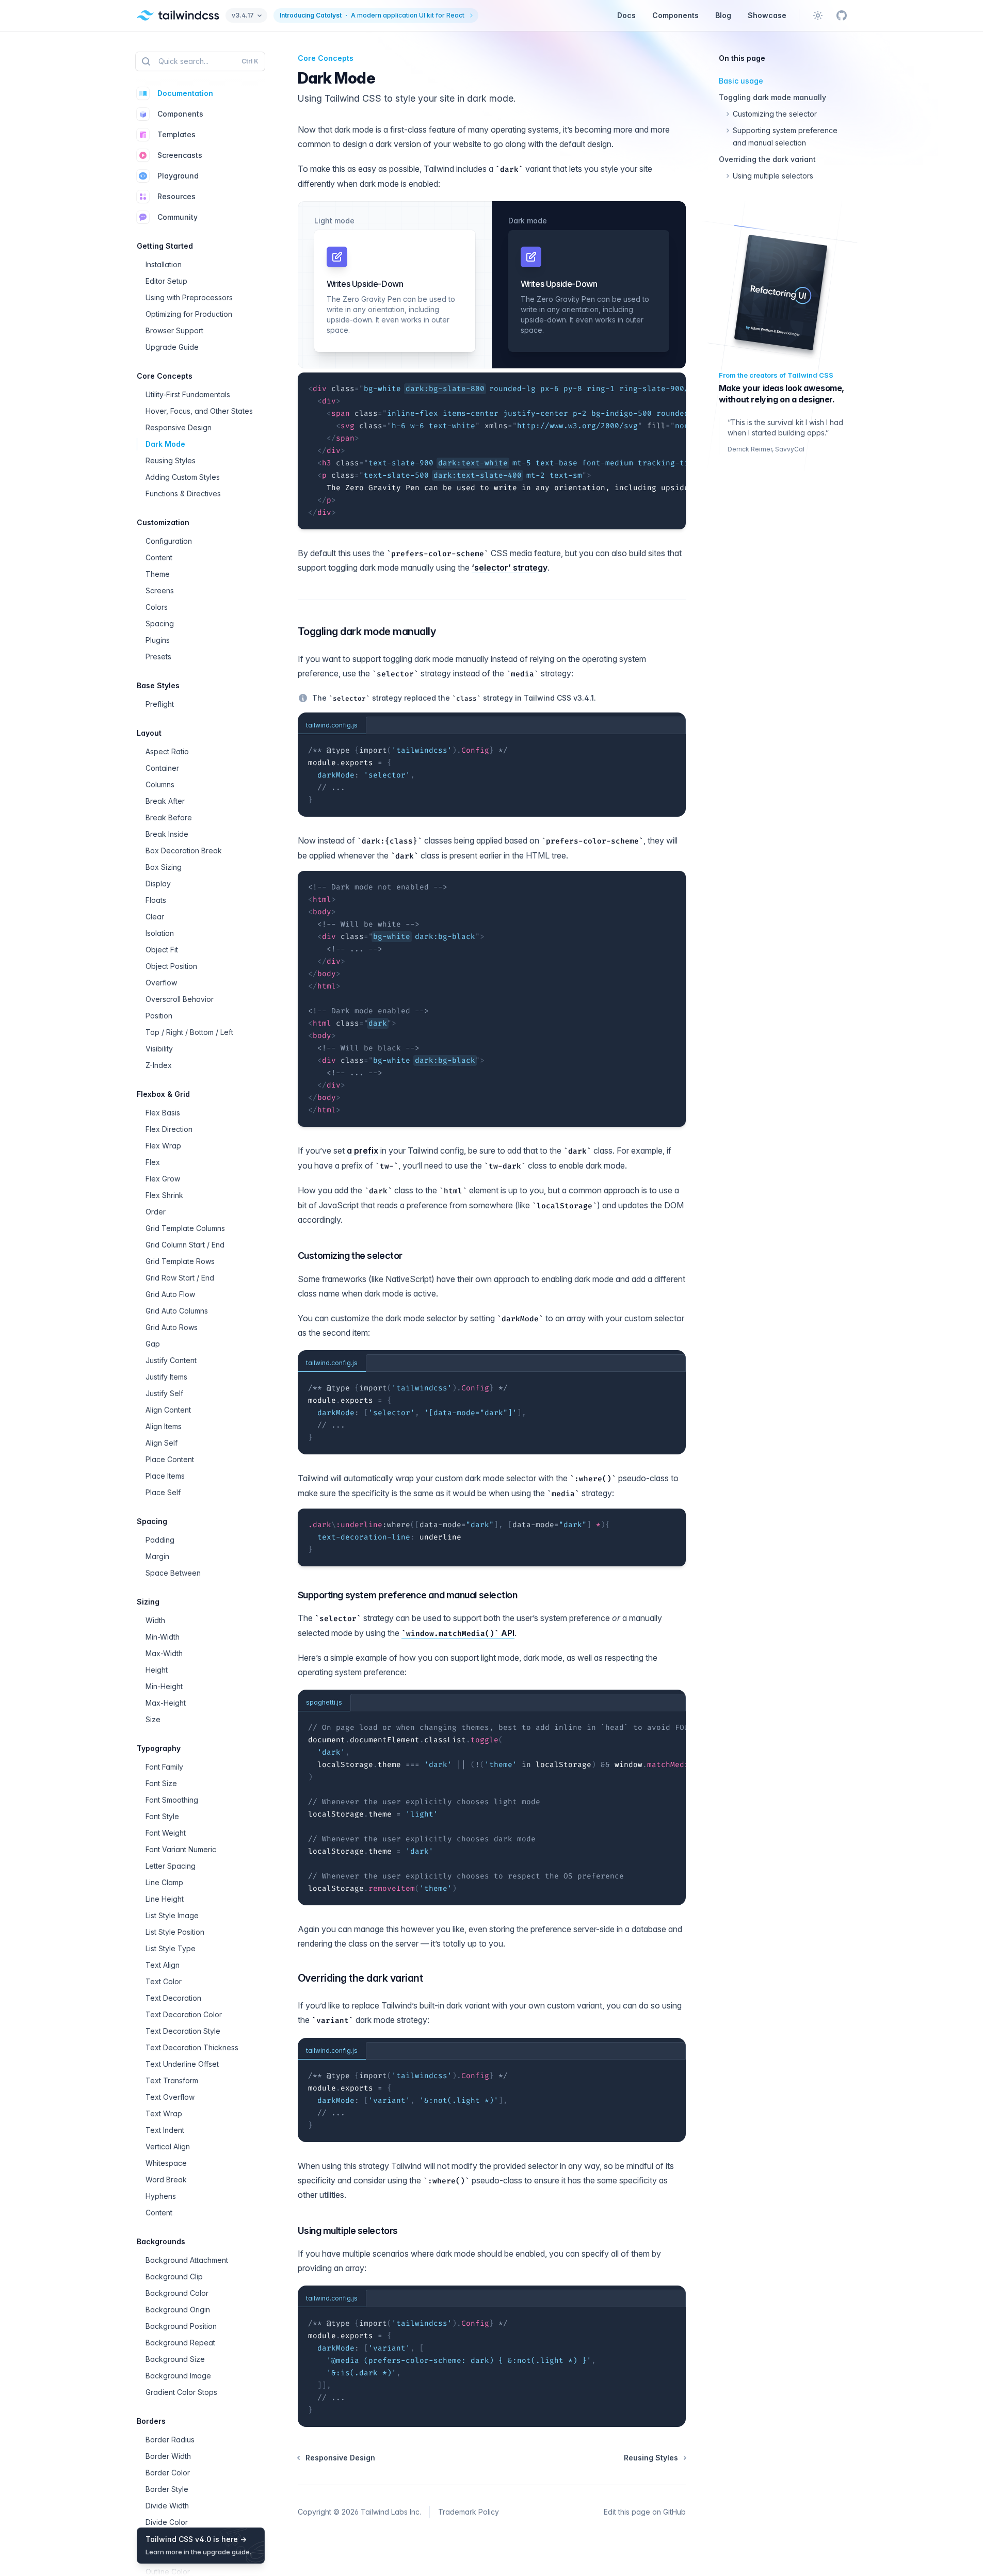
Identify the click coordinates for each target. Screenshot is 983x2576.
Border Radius (170, 2440)
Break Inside (167, 834)
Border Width (168, 2456)
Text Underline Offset (182, 2064)
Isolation (160, 933)
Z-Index (159, 1065)
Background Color (177, 2293)
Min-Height (164, 1686)
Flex (153, 1162)
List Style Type (171, 1948)
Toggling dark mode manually (367, 631)
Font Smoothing (172, 1800)
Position (159, 1016)
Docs (626, 15)
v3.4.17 (243, 15)
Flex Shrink (164, 1195)
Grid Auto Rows (172, 1327)
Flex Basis (163, 1113)
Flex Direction (169, 1129)
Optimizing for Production (189, 314)
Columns (160, 784)
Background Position (181, 2326)
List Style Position (175, 1932)
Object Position (171, 966)
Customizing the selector (350, 1255)
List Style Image (172, 1915)
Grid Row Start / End (180, 1278)
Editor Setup (166, 281)
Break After (165, 801)
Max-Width (164, 1653)
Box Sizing (164, 867)
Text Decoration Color (184, 2014)
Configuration (169, 541)
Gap (153, 1344)
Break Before (169, 817)
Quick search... (208, 61)
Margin (157, 1556)
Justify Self (164, 1393)
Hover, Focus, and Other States (199, 411)
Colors (157, 607)
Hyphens (161, 2196)
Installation (164, 264)
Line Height (165, 1899)
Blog (723, 15)
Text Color (164, 1981)
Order (156, 1212)
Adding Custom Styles (183, 477)
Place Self (163, 1492)
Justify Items (166, 1377)
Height (157, 1670)
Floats (156, 900)
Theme (158, 574)
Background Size (175, 2359)
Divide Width (167, 2506)
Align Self (162, 1443)
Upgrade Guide (172, 347)
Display (158, 884)
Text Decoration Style (183, 2031)
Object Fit (162, 950)
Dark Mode (165, 444)
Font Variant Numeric (181, 1849)
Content (159, 557)
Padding (160, 1540)
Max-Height (166, 1703)
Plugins (158, 640)
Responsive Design (179, 427)
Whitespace (166, 2163)
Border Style (167, 2489)
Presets (158, 657)
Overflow (161, 983)
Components (675, 15)
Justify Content (171, 1360)
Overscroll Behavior (180, 999)
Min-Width (163, 1637)
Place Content (170, 1459)
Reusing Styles (171, 460)
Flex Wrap (163, 1146)
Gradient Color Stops (181, 2392)
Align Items (164, 1426)
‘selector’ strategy (510, 568)
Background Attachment (187, 2260)
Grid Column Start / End (185, 1245)
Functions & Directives (183, 493)
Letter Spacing (171, 1866)
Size (153, 1719)
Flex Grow (163, 1179)
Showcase (767, 15)
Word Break (166, 2180)
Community (178, 217)
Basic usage (741, 81)
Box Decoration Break (184, 850)
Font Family (164, 1767)
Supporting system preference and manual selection (408, 1595)
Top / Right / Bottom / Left (189, 1032)
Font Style (162, 1816)
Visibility (159, 1049)
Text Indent (165, 2130)
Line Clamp (164, 1882)
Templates (176, 134)
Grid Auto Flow (170, 1294)
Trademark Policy (469, 2512)
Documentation (185, 93)
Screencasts (180, 155)
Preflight (160, 704)
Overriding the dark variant (360, 1978)
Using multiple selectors (348, 2231)
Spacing (160, 623)
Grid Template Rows (180, 1261)
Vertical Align (168, 2146)
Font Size (161, 1783)
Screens (160, 590)
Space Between (173, 1573)
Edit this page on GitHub (645, 2512)
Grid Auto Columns (177, 1311)
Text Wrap (164, 2113)
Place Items (165, 1476)
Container (162, 768)
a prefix (362, 1151)
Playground (178, 176)
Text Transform (172, 2080)
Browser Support (174, 330)
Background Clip (174, 2277)
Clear (155, 917)
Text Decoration (173, 1998)
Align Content (168, 1410)
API (460, 1633)
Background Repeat (180, 2343)
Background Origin (178, 2310)
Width (155, 1620)
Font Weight (166, 1833)
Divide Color (167, 2522)
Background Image (178, 2376)
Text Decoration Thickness (192, 2047)
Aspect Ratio (167, 751)
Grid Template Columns (185, 1228)
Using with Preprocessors (189, 297)
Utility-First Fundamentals (188, 394)
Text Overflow (170, 2097)
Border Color (168, 2473)
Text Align (163, 1965)
